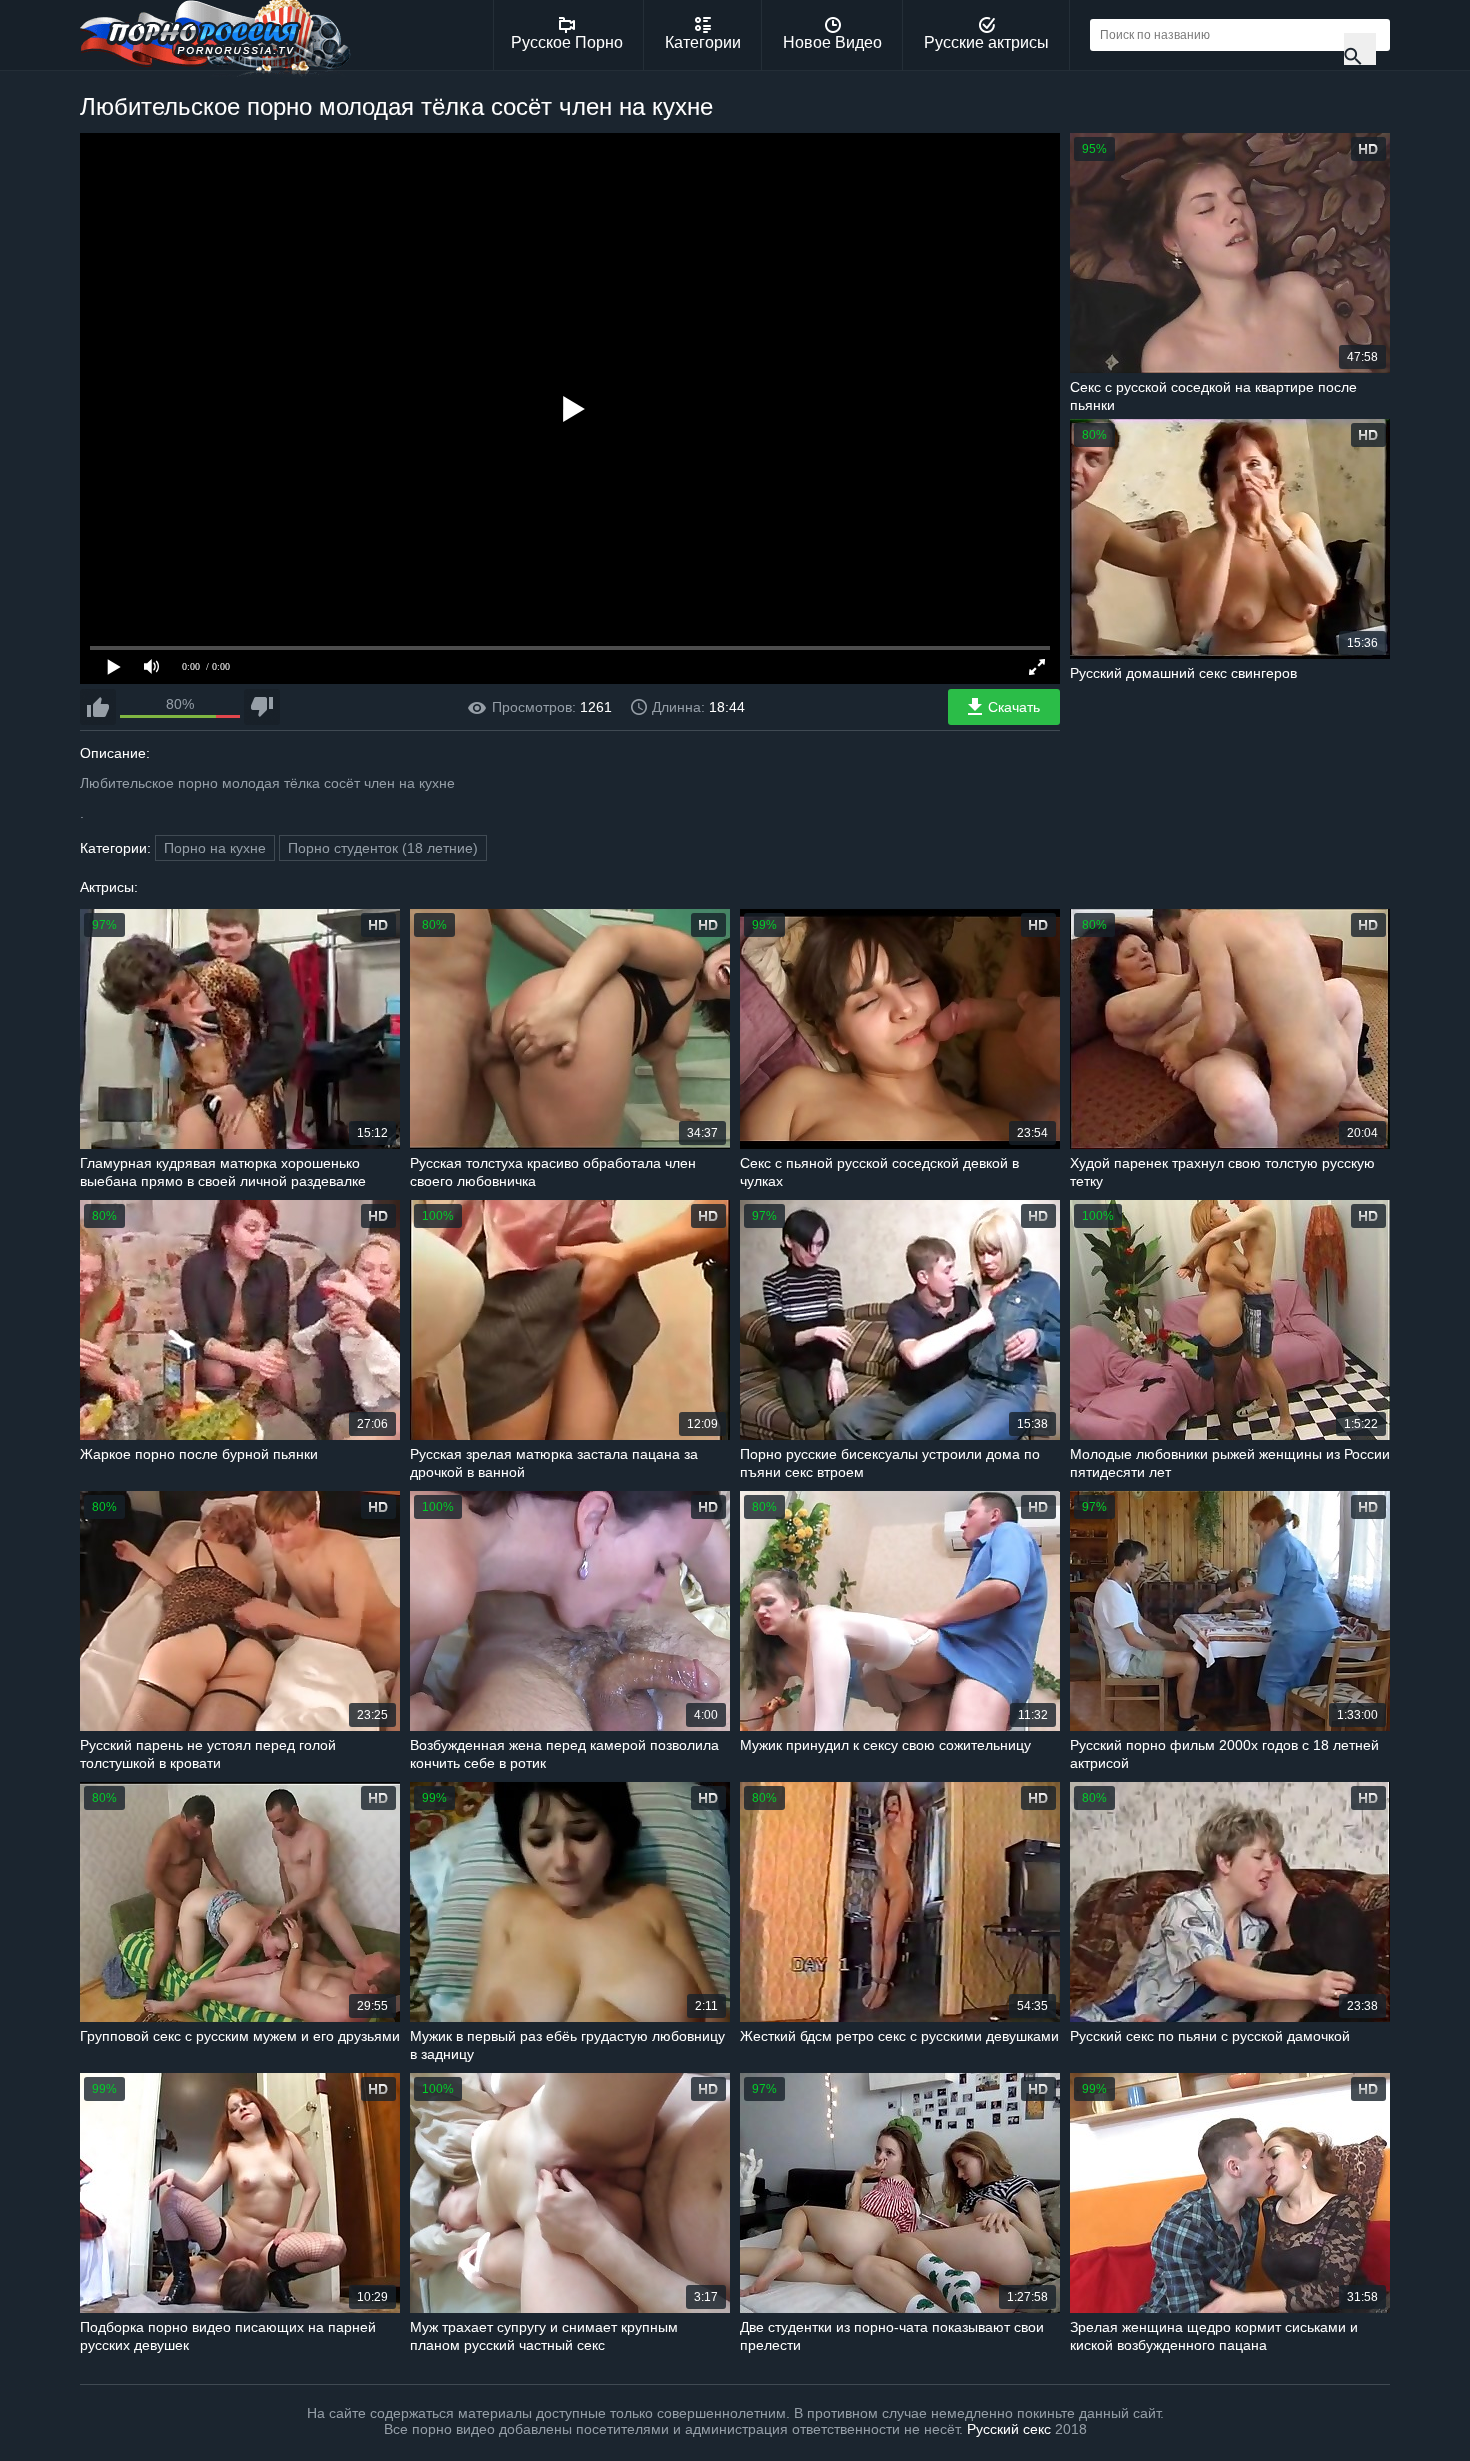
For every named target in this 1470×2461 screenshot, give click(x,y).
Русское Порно (567, 42)
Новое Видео (832, 42)
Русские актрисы (986, 42)
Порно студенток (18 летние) (383, 848)
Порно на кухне (215, 848)
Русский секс (1009, 2429)
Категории (703, 42)
